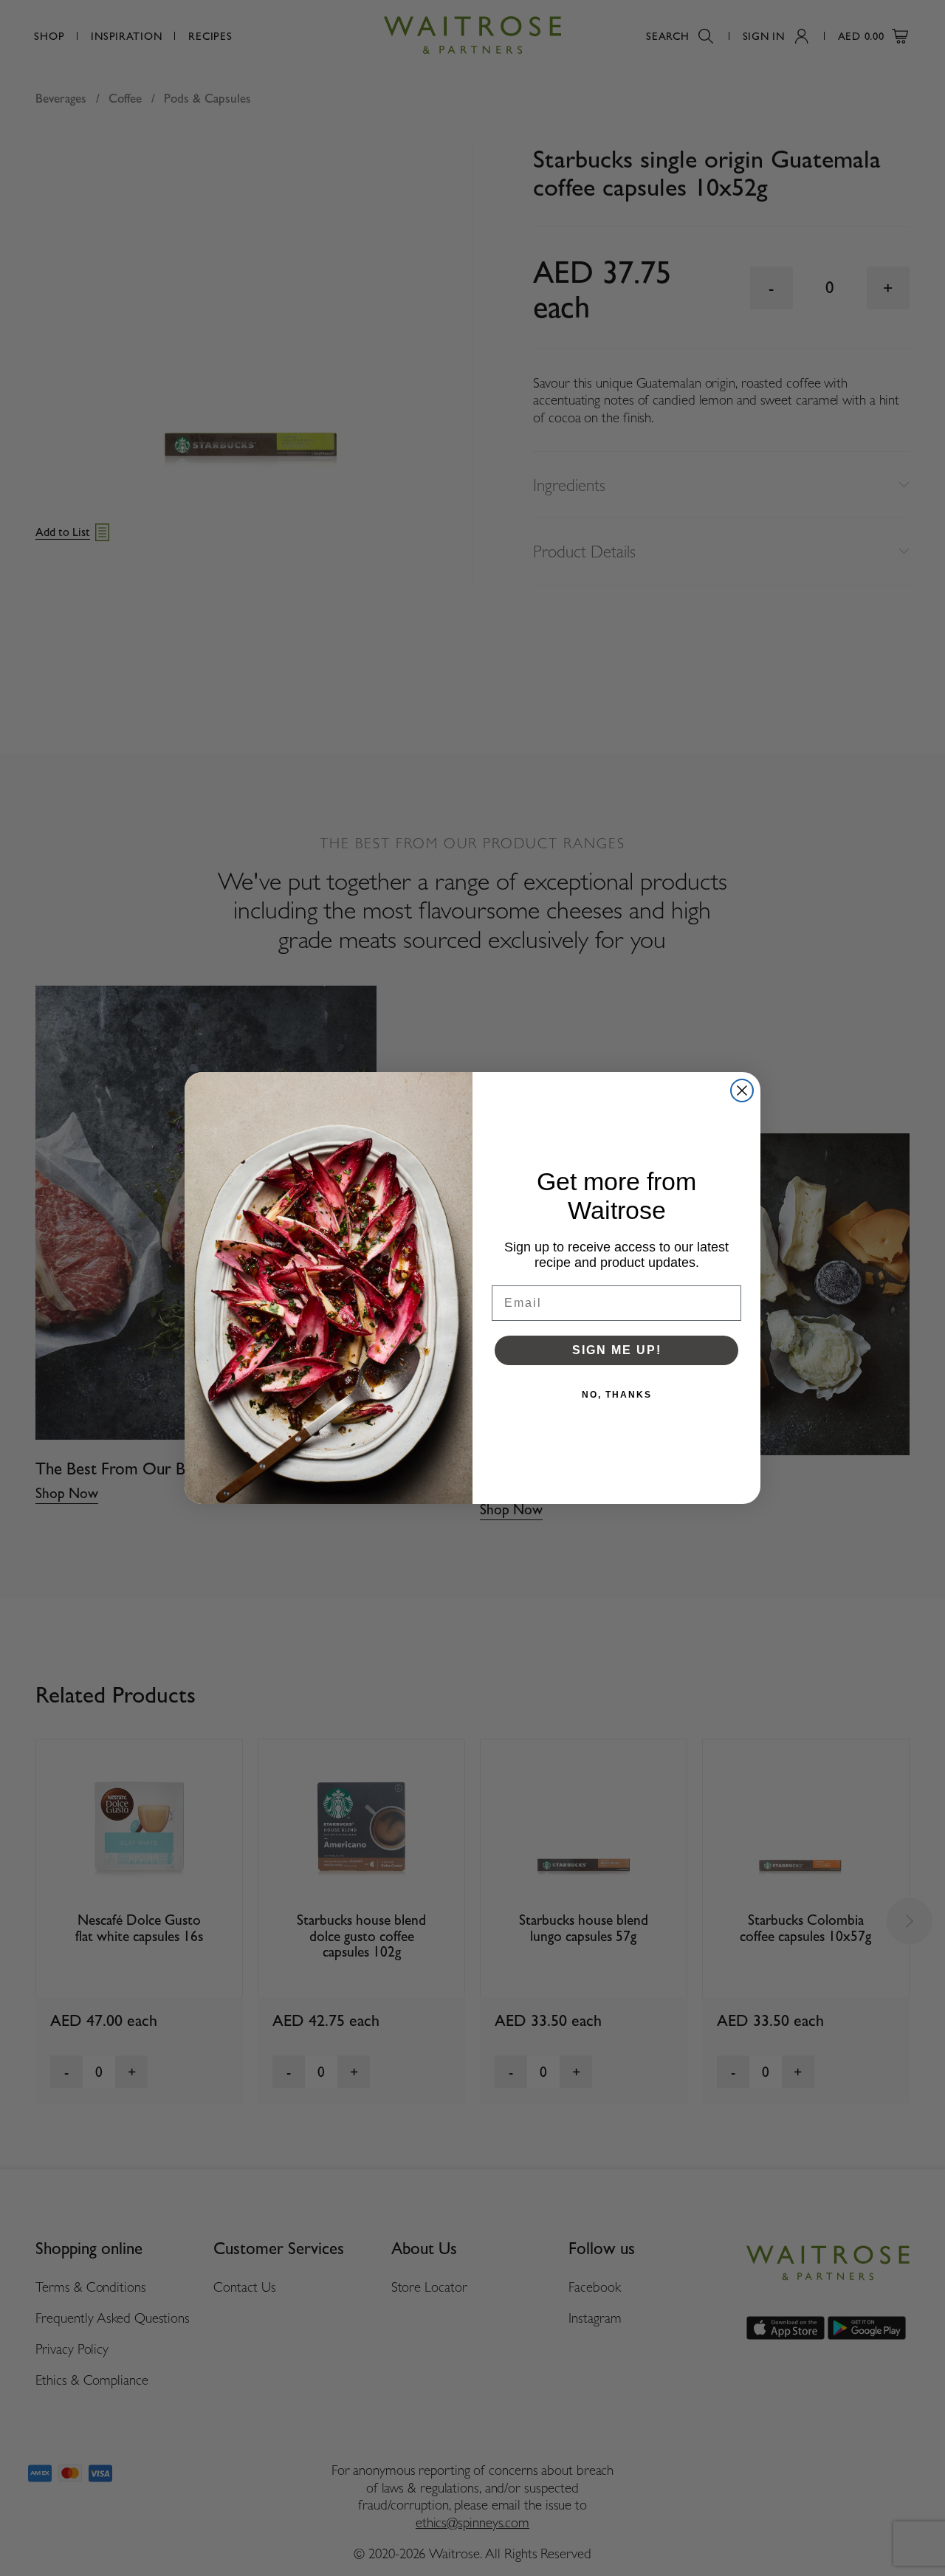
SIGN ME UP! (617, 1350)
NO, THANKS (617, 1395)
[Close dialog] (742, 1090)
